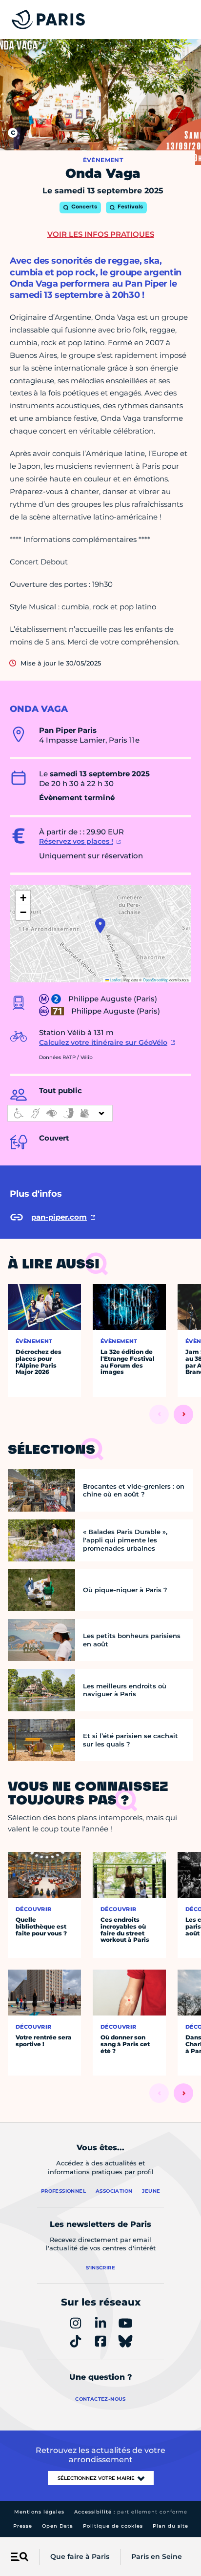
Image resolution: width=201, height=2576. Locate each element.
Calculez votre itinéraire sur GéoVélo (103, 1042)
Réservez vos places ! (76, 841)
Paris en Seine (157, 2556)
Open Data (58, 2526)
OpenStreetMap (156, 980)
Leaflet (115, 980)
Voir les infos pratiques (101, 234)
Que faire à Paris (80, 2556)
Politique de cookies (113, 2526)
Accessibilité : (131, 2512)
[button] (100, 926)
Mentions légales (39, 2512)
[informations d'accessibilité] (60, 1113)
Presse (23, 2526)
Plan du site (171, 2526)
